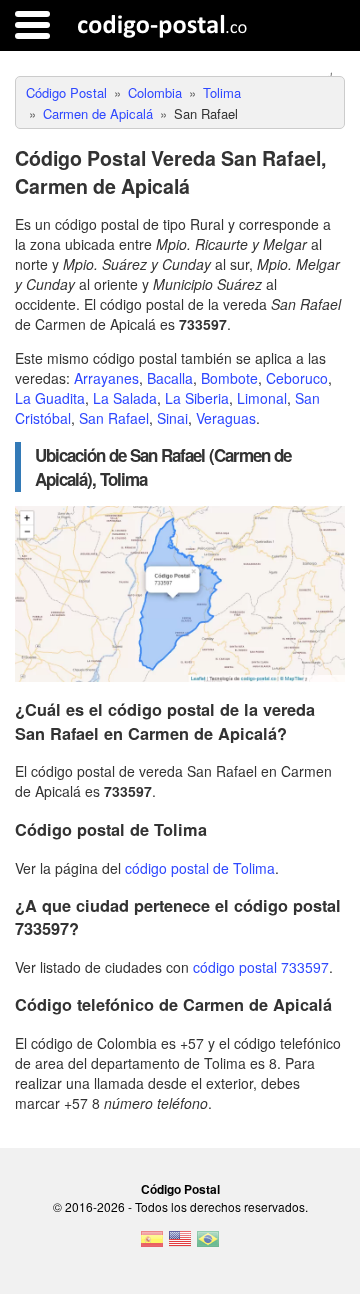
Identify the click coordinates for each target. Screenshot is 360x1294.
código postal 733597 (261, 967)
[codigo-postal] (162, 25)
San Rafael (114, 418)
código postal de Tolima (200, 868)
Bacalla (170, 378)
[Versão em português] (208, 1245)
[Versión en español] (152, 1245)
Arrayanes (106, 378)
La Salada (125, 398)
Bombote (229, 378)
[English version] (180, 1245)
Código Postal (180, 1189)
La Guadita (50, 398)
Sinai (172, 418)
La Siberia (197, 398)
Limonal (262, 398)
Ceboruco (297, 378)
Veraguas (226, 418)
